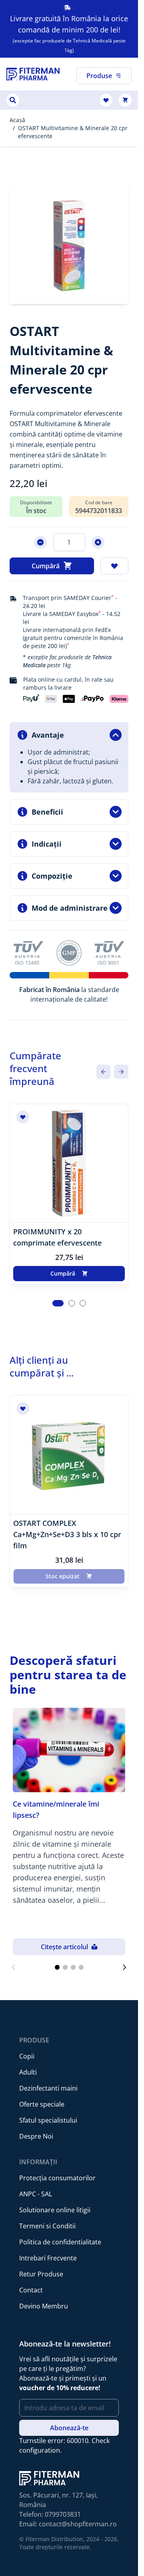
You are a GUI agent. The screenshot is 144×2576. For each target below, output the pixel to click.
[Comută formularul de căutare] (13, 100)
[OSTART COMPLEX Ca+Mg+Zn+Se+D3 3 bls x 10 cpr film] (69, 1455)
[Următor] (124, 1967)
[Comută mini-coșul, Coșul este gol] (125, 100)
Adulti (28, 2072)
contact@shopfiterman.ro (78, 2524)
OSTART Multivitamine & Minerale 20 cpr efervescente (73, 132)
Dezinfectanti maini (48, 2088)
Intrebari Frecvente (48, 2258)
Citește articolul (64, 1947)
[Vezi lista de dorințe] (106, 100)
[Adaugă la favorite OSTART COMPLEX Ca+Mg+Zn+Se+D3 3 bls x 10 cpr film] (23, 1409)
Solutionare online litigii (55, 2210)
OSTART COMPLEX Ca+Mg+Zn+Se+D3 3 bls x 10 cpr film (67, 1534)
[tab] (58, 1303)
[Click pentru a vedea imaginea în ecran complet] (69, 245)
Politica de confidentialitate (60, 2242)
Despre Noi (36, 2136)
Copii (27, 2056)
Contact (31, 2290)
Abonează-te (69, 2428)
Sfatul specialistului (48, 2120)
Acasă (17, 120)
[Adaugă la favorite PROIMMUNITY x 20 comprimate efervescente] (23, 1117)
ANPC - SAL (36, 2194)
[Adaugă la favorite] (114, 566)
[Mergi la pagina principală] (33, 74)
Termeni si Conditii (47, 2226)
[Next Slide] (121, 1072)
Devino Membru (44, 2306)
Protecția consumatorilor (57, 2178)
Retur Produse (41, 2274)
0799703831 (63, 2514)
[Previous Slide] (104, 1072)
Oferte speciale (42, 2104)
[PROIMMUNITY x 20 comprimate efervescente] (69, 1163)
